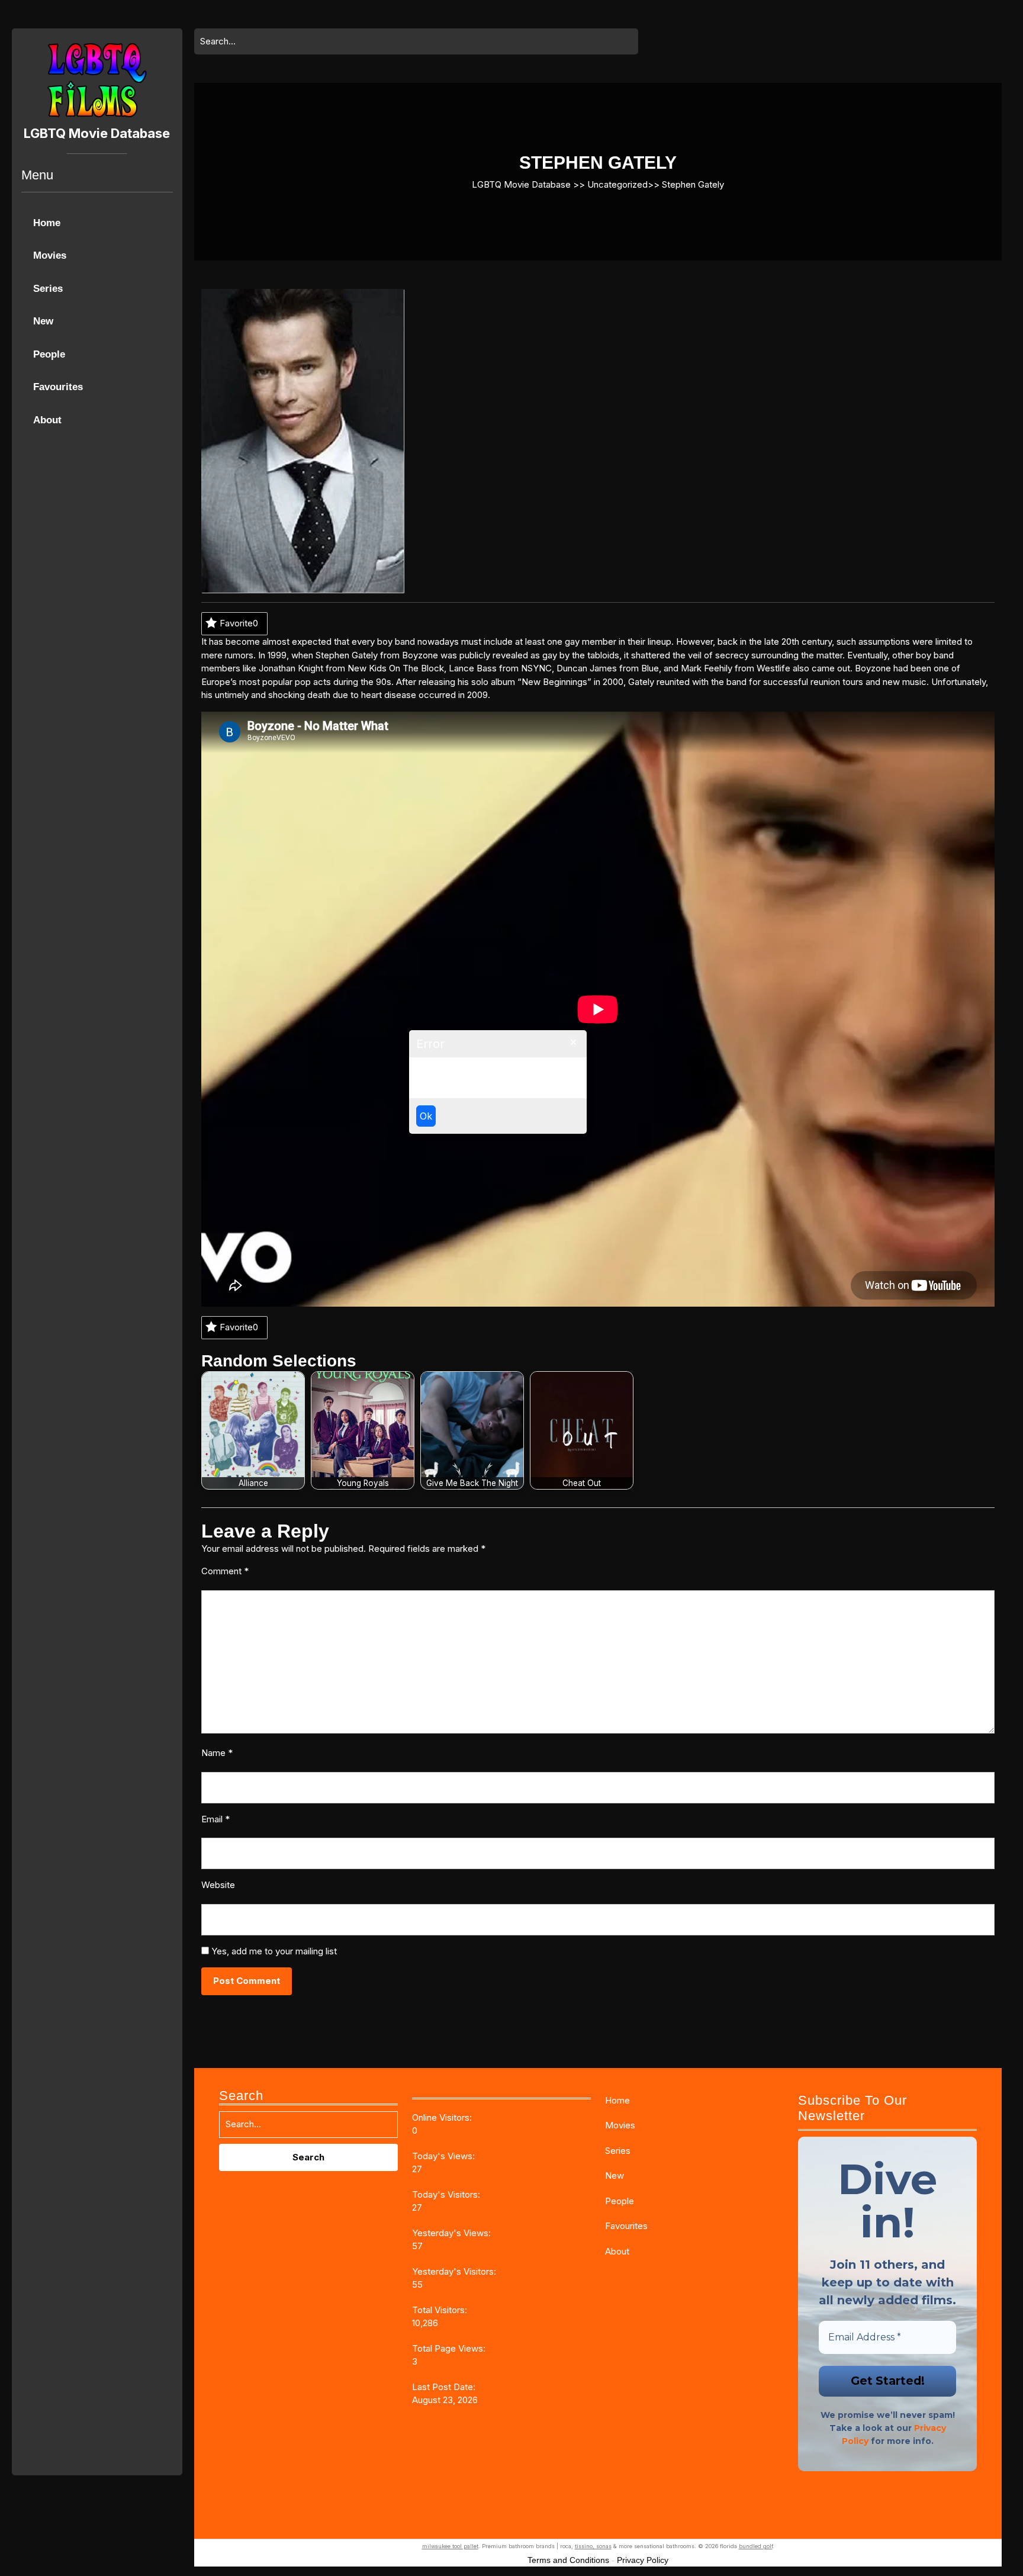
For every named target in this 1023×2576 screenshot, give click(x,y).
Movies (50, 255)
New (43, 321)
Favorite (239, 623)
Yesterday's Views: (453, 2233)
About (47, 420)
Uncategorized (617, 184)
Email (215, 1819)
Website (218, 1885)
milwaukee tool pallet (450, 2546)
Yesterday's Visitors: (455, 2271)
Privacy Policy (643, 2560)
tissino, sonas (593, 2546)
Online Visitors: (443, 2117)
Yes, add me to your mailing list (273, 1951)
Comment (225, 1571)
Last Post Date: (445, 2387)
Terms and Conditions (568, 2560)
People (49, 354)
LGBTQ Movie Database (97, 133)
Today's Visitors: (447, 2194)
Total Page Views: (450, 2348)
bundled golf (756, 2546)
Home (47, 223)
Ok (426, 1116)
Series (48, 289)
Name (217, 1753)
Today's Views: (445, 2156)
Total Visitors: (441, 2310)
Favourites (58, 387)
